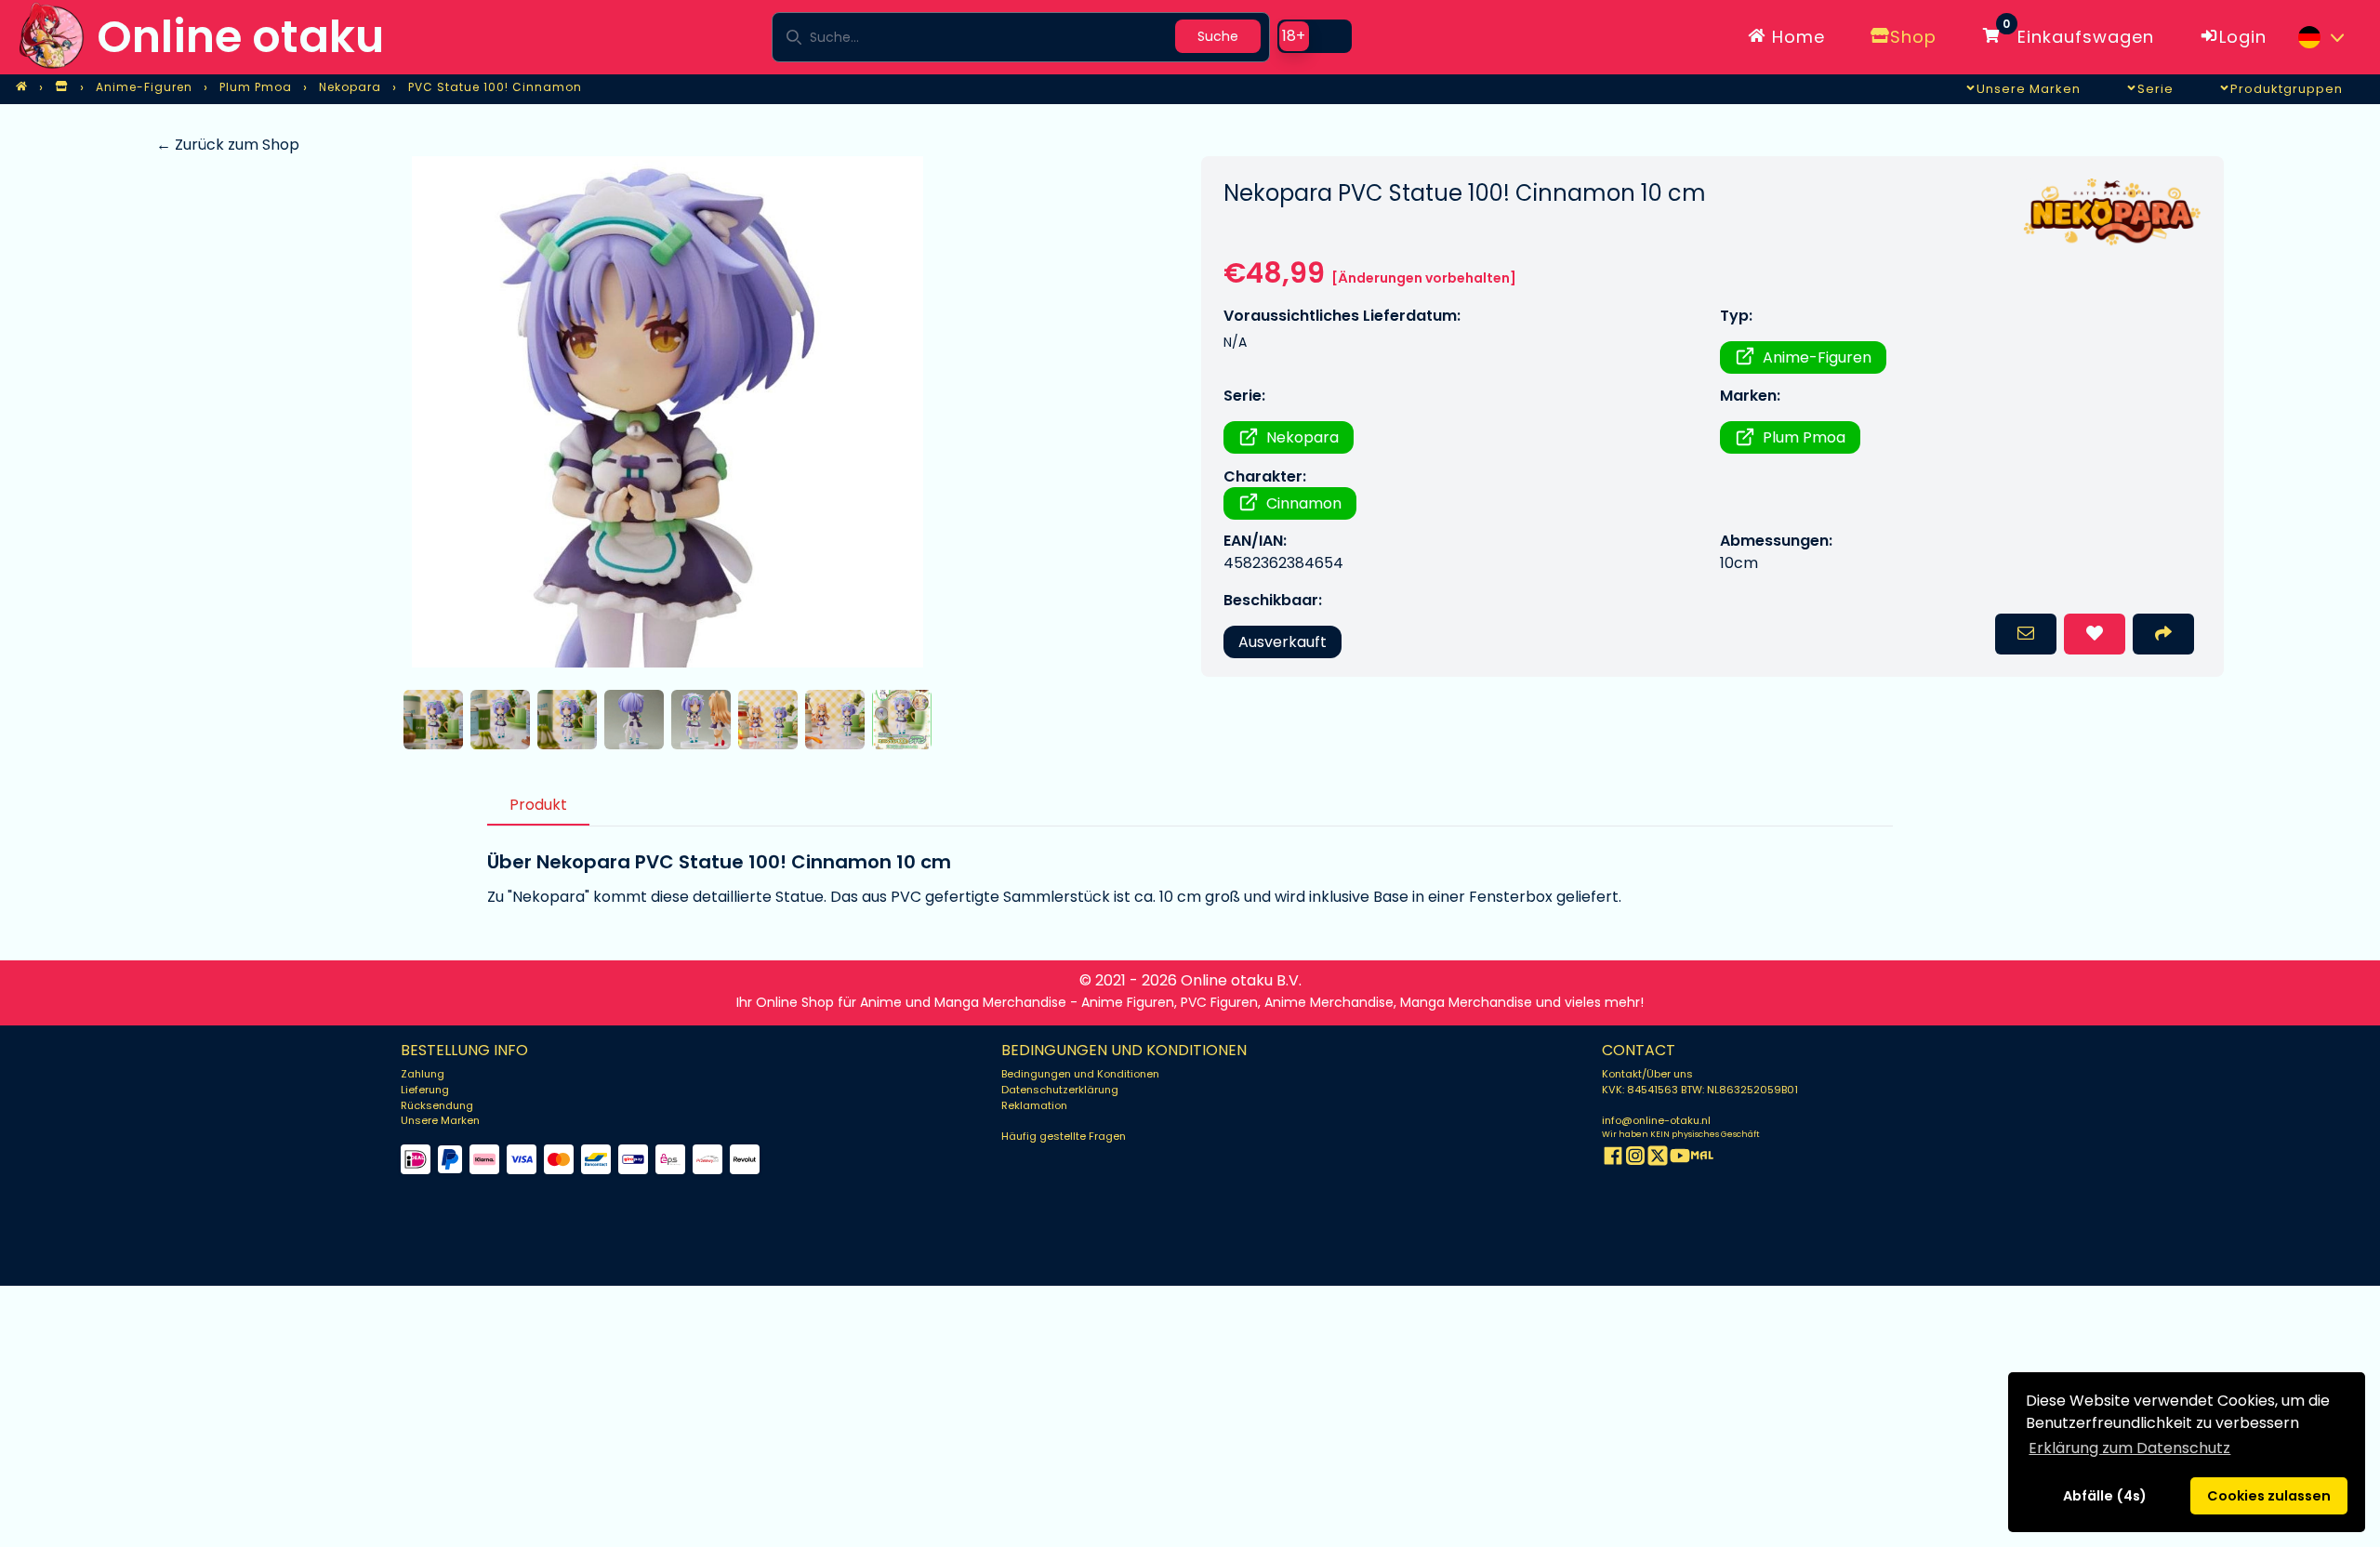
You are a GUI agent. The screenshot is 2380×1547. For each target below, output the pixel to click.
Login (2243, 37)
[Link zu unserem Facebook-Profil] (1613, 1159)
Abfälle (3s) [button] (2104, 1496)
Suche (1218, 36)
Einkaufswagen (2078, 33)
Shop (1913, 37)
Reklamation (1034, 1105)
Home (1796, 37)
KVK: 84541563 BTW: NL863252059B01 (1700, 1090)
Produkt (538, 805)
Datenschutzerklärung (1060, 1090)
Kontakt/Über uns (1647, 1074)
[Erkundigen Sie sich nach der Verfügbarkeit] (2026, 634)
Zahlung (423, 1074)
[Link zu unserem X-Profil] (1658, 1159)
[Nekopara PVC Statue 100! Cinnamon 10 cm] (667, 412)
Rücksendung (437, 1105)
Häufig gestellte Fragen (1064, 1136)
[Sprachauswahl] (2320, 37)
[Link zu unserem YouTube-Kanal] (1680, 1159)
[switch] (1315, 36)
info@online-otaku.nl (1656, 1120)
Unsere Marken (440, 1120)
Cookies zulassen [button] (2269, 1496)
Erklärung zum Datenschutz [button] (2129, 1448)
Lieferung (425, 1090)
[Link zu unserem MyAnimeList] (1702, 1159)
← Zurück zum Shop (228, 145)
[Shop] (61, 87)
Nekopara (1302, 437)
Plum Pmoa (1804, 437)
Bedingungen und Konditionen (1080, 1074)
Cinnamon (1304, 503)
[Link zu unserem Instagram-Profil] (1635, 1159)
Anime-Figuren (1817, 357)
